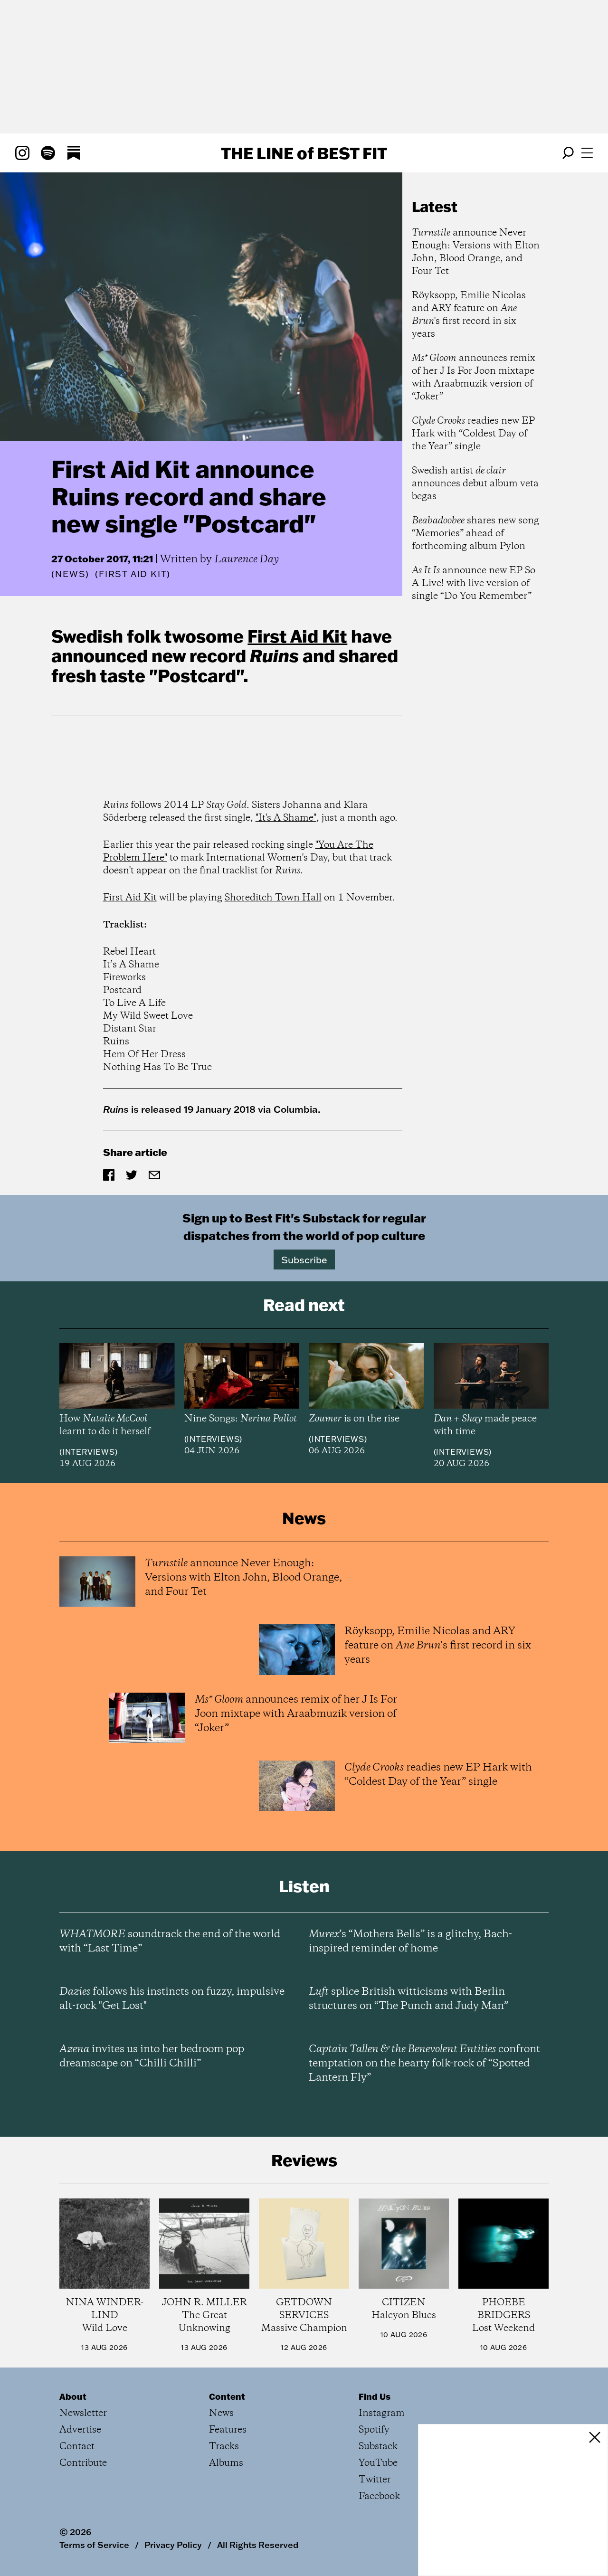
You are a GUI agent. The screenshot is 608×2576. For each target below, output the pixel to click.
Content (227, 2396)
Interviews (89, 1452)
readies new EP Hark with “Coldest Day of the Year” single (473, 434)
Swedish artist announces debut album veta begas (475, 484)
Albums (226, 2463)
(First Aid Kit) (133, 574)
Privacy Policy (173, 2545)
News (70, 574)
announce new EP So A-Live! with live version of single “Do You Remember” (474, 583)
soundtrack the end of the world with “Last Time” (170, 1941)
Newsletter (83, 2413)
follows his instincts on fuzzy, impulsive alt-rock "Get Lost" (172, 1999)
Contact (77, 2447)
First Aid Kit (297, 636)
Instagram (382, 2413)
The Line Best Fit (304, 153)
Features (228, 2430)
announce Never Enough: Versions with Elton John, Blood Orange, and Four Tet (476, 252)
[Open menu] (587, 153)
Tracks (224, 2447)
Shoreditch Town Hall (273, 898)
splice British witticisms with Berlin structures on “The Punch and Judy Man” (408, 1999)
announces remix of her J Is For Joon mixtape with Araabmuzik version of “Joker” (474, 378)
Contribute (83, 2463)
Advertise (80, 2430)
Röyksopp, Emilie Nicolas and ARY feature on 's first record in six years (469, 315)
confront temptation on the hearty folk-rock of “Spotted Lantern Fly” (424, 2064)
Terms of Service (94, 2545)
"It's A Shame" (286, 818)
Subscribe (304, 1260)
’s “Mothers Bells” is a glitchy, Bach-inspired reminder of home (410, 1941)
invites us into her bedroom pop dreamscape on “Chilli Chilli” (152, 2056)
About (73, 2396)
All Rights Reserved (258, 2545)
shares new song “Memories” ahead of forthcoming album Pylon (475, 534)
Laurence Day (247, 559)
